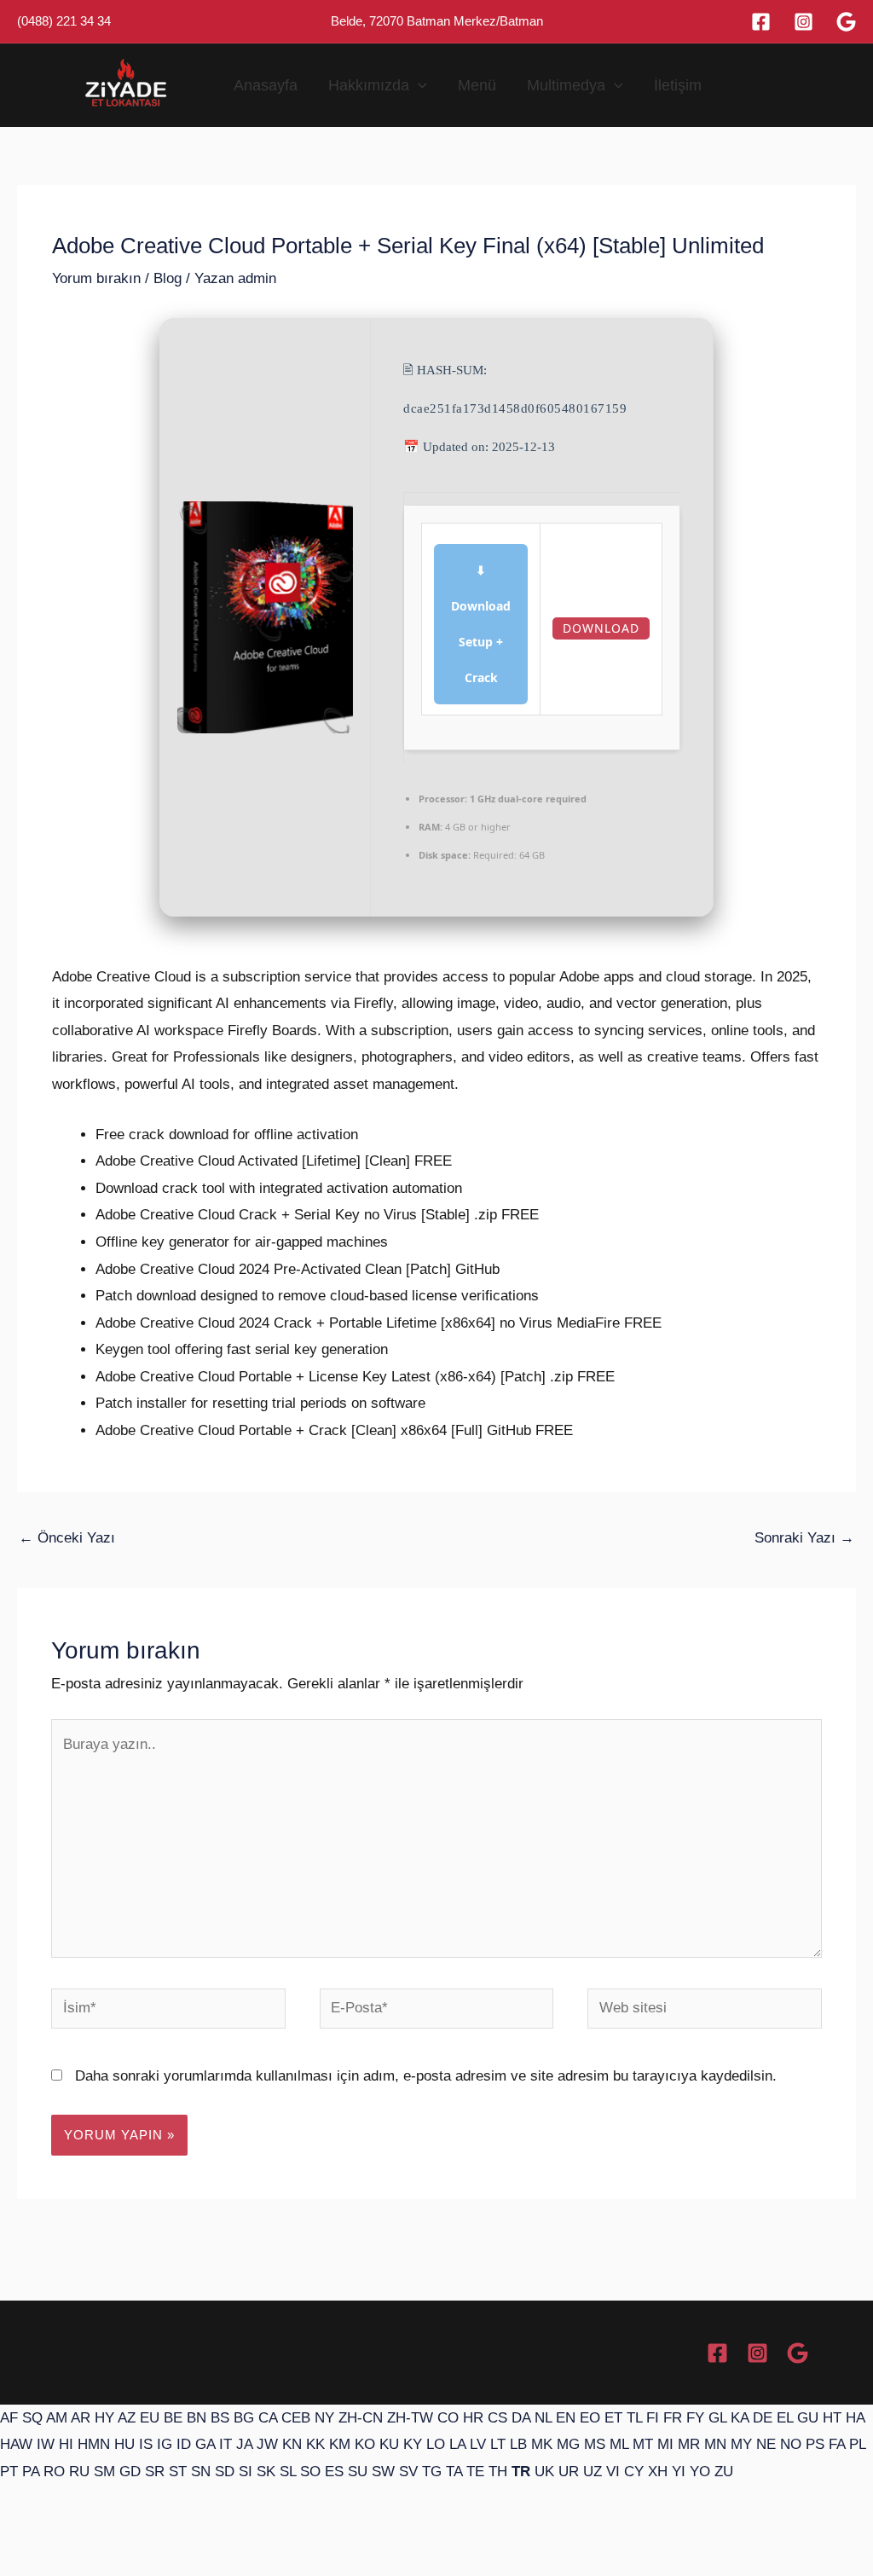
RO (54, 2472)
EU (150, 2418)
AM (57, 2418)
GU (808, 2418)
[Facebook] (761, 22)
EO (590, 2418)
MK (542, 2444)
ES (334, 2472)
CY (634, 2472)
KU (389, 2444)
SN (201, 2472)
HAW (16, 2444)
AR (81, 2418)
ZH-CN (361, 2418)
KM (340, 2444)
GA (205, 2444)
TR (521, 2472)
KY (413, 2444)
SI (246, 2472)
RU (79, 2472)
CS (497, 2418)
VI (613, 2472)
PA (31, 2472)
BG (244, 2418)
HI (66, 2444)
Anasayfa (266, 85)
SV (408, 2472)
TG (432, 2472)
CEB (296, 2418)
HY (104, 2418)
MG (568, 2444)
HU (124, 2444)
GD (130, 2472)
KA (740, 2418)
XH (658, 2472)
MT (643, 2444)
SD (225, 2472)
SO (310, 2472)
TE (475, 2472)
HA (855, 2418)
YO (700, 2472)
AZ (127, 2418)
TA (454, 2472)
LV (478, 2444)
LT (498, 2444)
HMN (94, 2444)
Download (601, 628)
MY (741, 2444)
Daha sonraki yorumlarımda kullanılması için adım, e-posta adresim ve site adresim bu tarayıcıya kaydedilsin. (426, 2076)
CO (448, 2418)
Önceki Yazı (67, 1538)
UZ (593, 2472)
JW (267, 2444)
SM (104, 2472)
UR (569, 2472)
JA (244, 2444)
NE (766, 2444)
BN (197, 2418)
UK (544, 2472)
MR (689, 2444)
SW (383, 2472)
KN (292, 2444)
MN (715, 2444)
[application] (418, 85)
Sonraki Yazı (804, 1538)
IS (146, 2444)
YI (679, 2472)
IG (165, 2444)
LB (518, 2444)
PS (815, 2444)
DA (521, 2418)
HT (832, 2418)
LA (457, 2444)
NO (791, 2444)
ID (184, 2444)
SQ (32, 2418)
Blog (168, 278)
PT (9, 2472)
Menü (477, 85)
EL (785, 2418)
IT (225, 2444)
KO (365, 2444)
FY (695, 2418)
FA (837, 2444)
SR (155, 2472)
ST (178, 2472)
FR (673, 2418)
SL (288, 2472)
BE (173, 2418)
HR (473, 2418)
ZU (724, 2472)
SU (358, 2472)
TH (498, 2472)
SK (266, 2472)
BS (220, 2418)
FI (653, 2418)
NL (543, 2418)
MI (665, 2444)
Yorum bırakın (96, 278)
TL (634, 2418)
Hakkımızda (369, 85)
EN (566, 2418)
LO (436, 2444)
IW (46, 2444)
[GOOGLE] (798, 2353)
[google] (846, 22)
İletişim (678, 85)
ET (613, 2418)
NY (324, 2418)
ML (619, 2444)
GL (717, 2418)
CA (268, 2418)
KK (315, 2444)
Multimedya (566, 85)
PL (857, 2444)
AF (9, 2418)
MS (595, 2444)
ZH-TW (410, 2418)
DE (763, 2418)
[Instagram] (804, 22)
